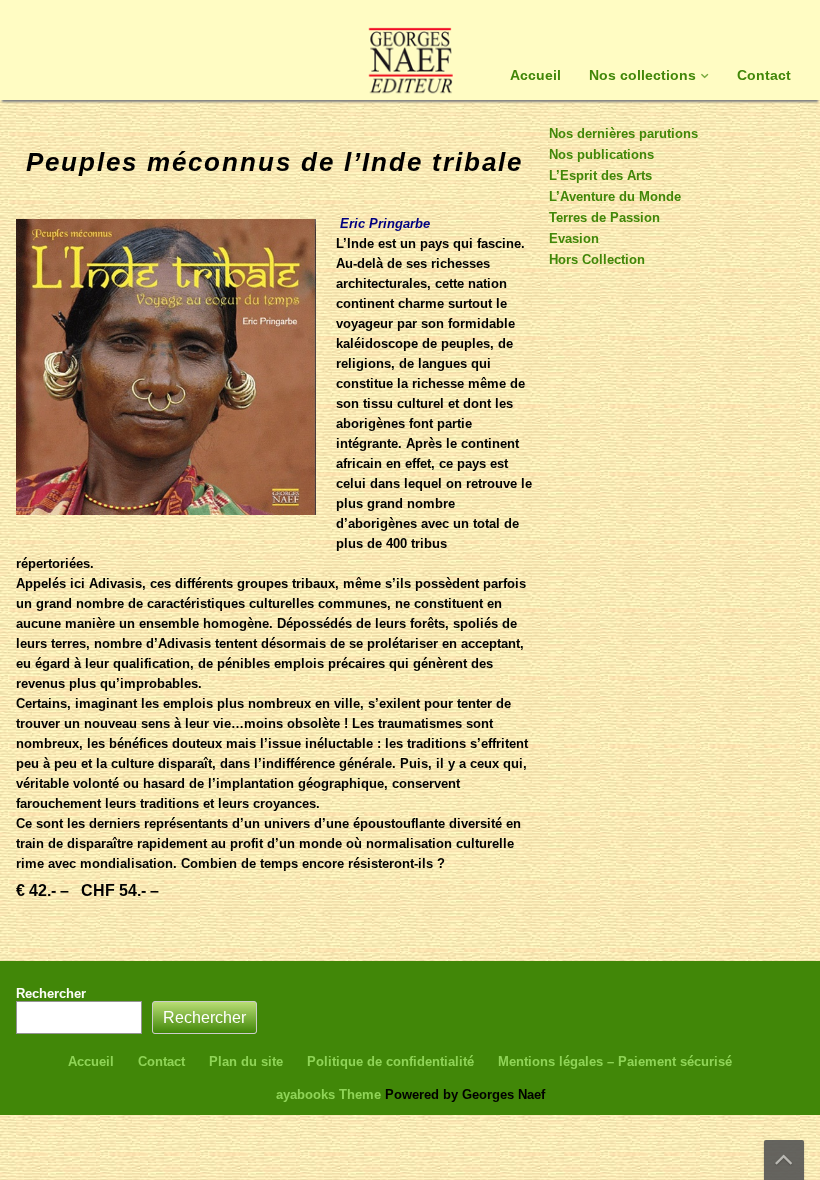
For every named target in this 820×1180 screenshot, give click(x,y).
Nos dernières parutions (623, 133)
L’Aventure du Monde (615, 196)
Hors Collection (597, 259)
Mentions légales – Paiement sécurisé (615, 1061)
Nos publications (601, 154)
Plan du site (246, 1061)
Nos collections (642, 75)
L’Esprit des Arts (600, 175)
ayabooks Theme (330, 1094)
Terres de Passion (604, 217)
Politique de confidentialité (390, 1061)
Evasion (574, 238)
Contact (764, 75)
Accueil (535, 75)
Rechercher (51, 993)
